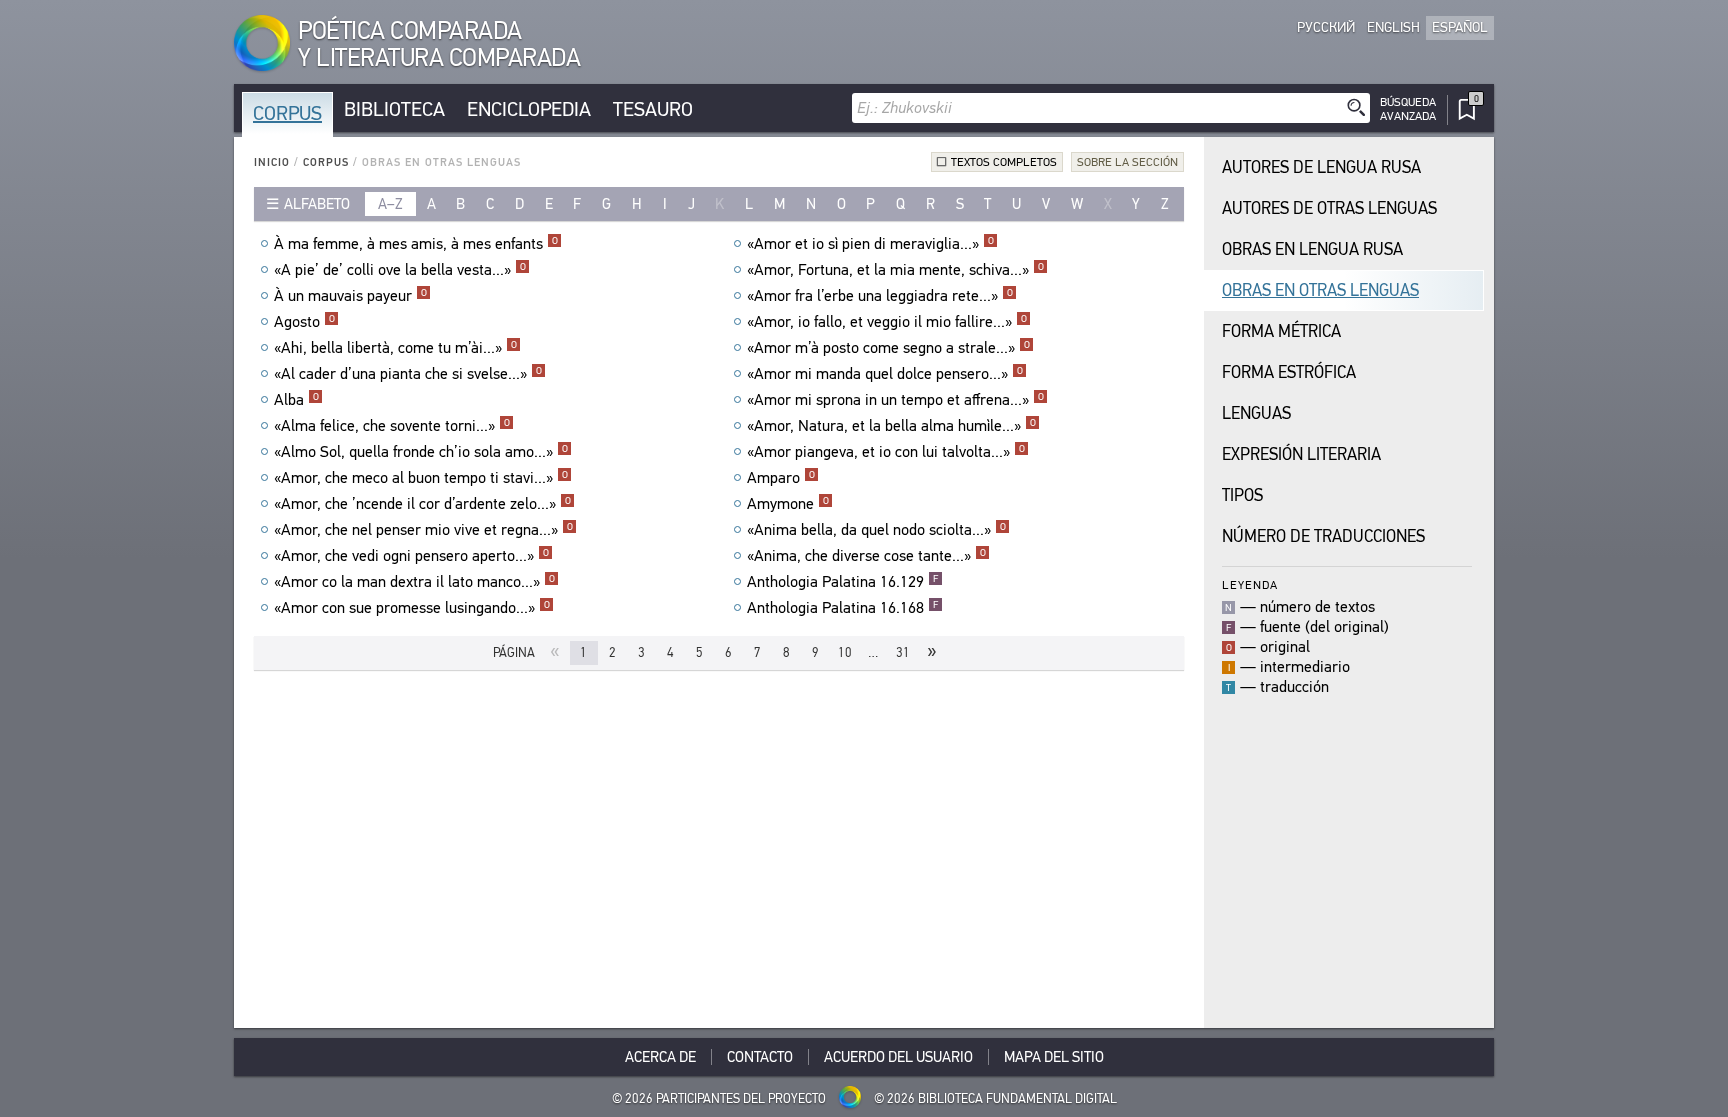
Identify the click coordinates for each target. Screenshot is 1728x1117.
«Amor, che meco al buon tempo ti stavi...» (421, 478)
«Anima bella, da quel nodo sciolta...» (876, 530)
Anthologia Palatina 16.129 (842, 582)
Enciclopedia (529, 109)
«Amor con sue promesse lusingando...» (412, 608)
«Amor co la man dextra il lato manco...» (414, 582)
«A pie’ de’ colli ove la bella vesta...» (400, 270)
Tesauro (653, 109)
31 (903, 652)
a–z (390, 204)
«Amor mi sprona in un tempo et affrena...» (895, 400)
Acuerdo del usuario (898, 1057)
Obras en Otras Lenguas (1320, 290)
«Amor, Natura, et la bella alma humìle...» (891, 426)
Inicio (272, 162)
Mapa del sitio (1054, 1057)
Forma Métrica (1281, 331)
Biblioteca (394, 109)
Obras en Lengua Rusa (1312, 249)
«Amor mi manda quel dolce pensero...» (885, 374)
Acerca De (660, 1057)
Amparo (781, 478)
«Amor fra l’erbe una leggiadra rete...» (880, 296)
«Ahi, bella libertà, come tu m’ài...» (395, 348)
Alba (296, 400)
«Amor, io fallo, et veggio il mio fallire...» (887, 322)
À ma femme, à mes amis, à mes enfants (416, 244)
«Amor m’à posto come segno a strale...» (888, 348)
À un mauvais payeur (350, 296)
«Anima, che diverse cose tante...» (866, 556)
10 (845, 652)
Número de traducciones (1323, 536)
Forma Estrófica (1289, 372)
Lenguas (1256, 413)
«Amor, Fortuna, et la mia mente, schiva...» (895, 270)
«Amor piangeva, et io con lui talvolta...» (886, 452)
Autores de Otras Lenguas (1329, 208)
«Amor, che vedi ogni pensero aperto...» (411, 556)
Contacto (760, 1057)
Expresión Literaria (1301, 454)
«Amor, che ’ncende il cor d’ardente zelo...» (422, 504)
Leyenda (1250, 584)
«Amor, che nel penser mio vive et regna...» (423, 530)
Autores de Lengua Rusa (1321, 167)
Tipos (1242, 495)
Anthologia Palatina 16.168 (842, 608)
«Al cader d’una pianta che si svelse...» (408, 374)
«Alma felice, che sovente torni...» (392, 426)
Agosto (304, 322)
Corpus (287, 113)
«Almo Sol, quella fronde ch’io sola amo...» (421, 452)
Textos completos (1004, 162)
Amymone (788, 504)
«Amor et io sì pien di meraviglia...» (870, 244)
